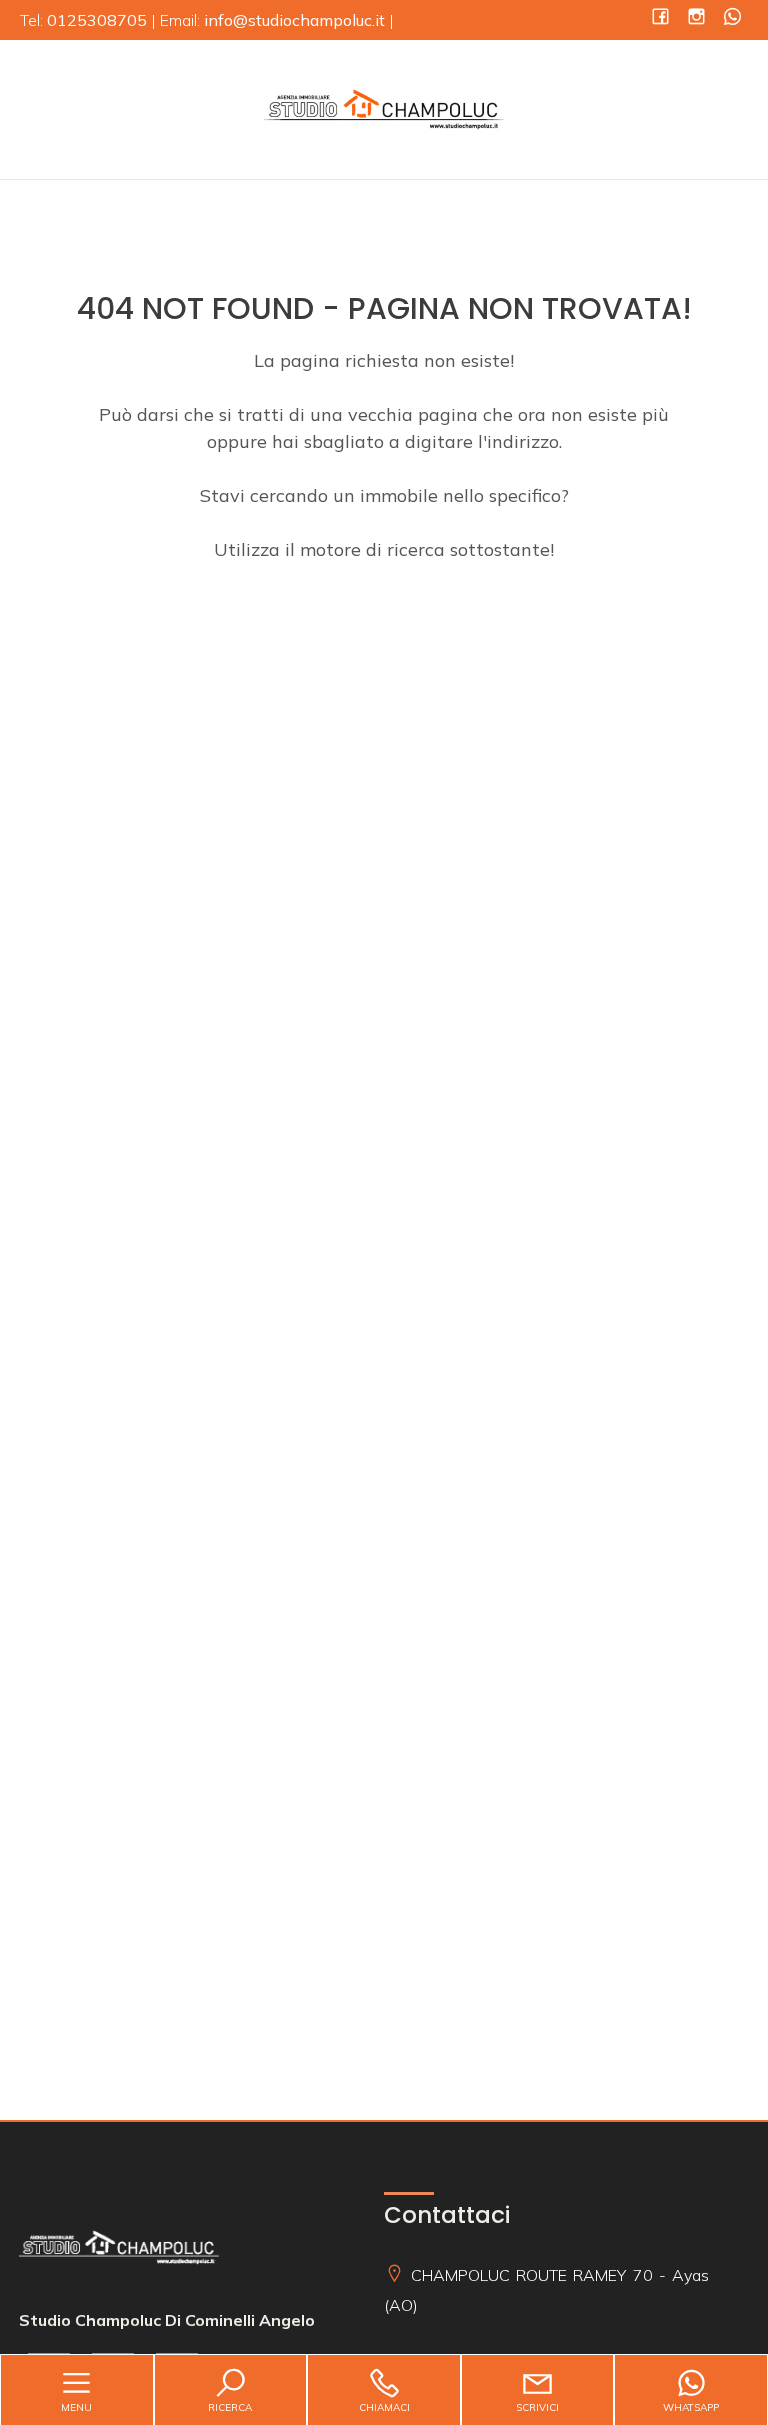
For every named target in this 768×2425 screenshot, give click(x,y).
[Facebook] (660, 18)
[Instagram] (696, 18)
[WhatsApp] (732, 18)
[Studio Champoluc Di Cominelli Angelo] (384, 107)
